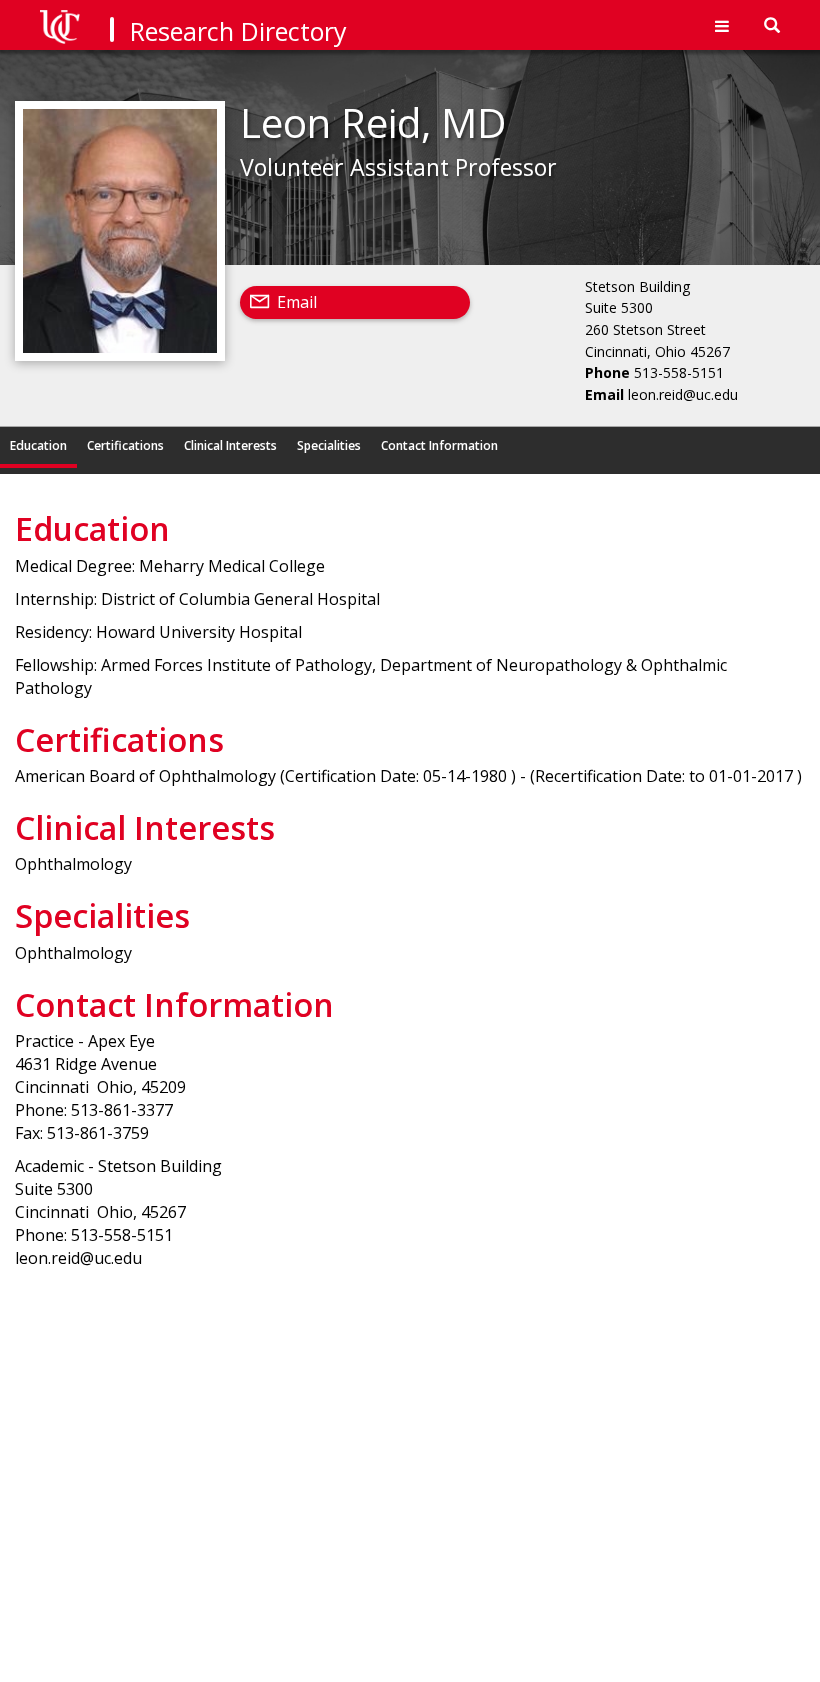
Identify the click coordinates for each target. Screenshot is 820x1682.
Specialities (329, 445)
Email (297, 302)
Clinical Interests (230, 445)
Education (38, 445)
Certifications (125, 445)
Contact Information (439, 445)
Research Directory (238, 31)
